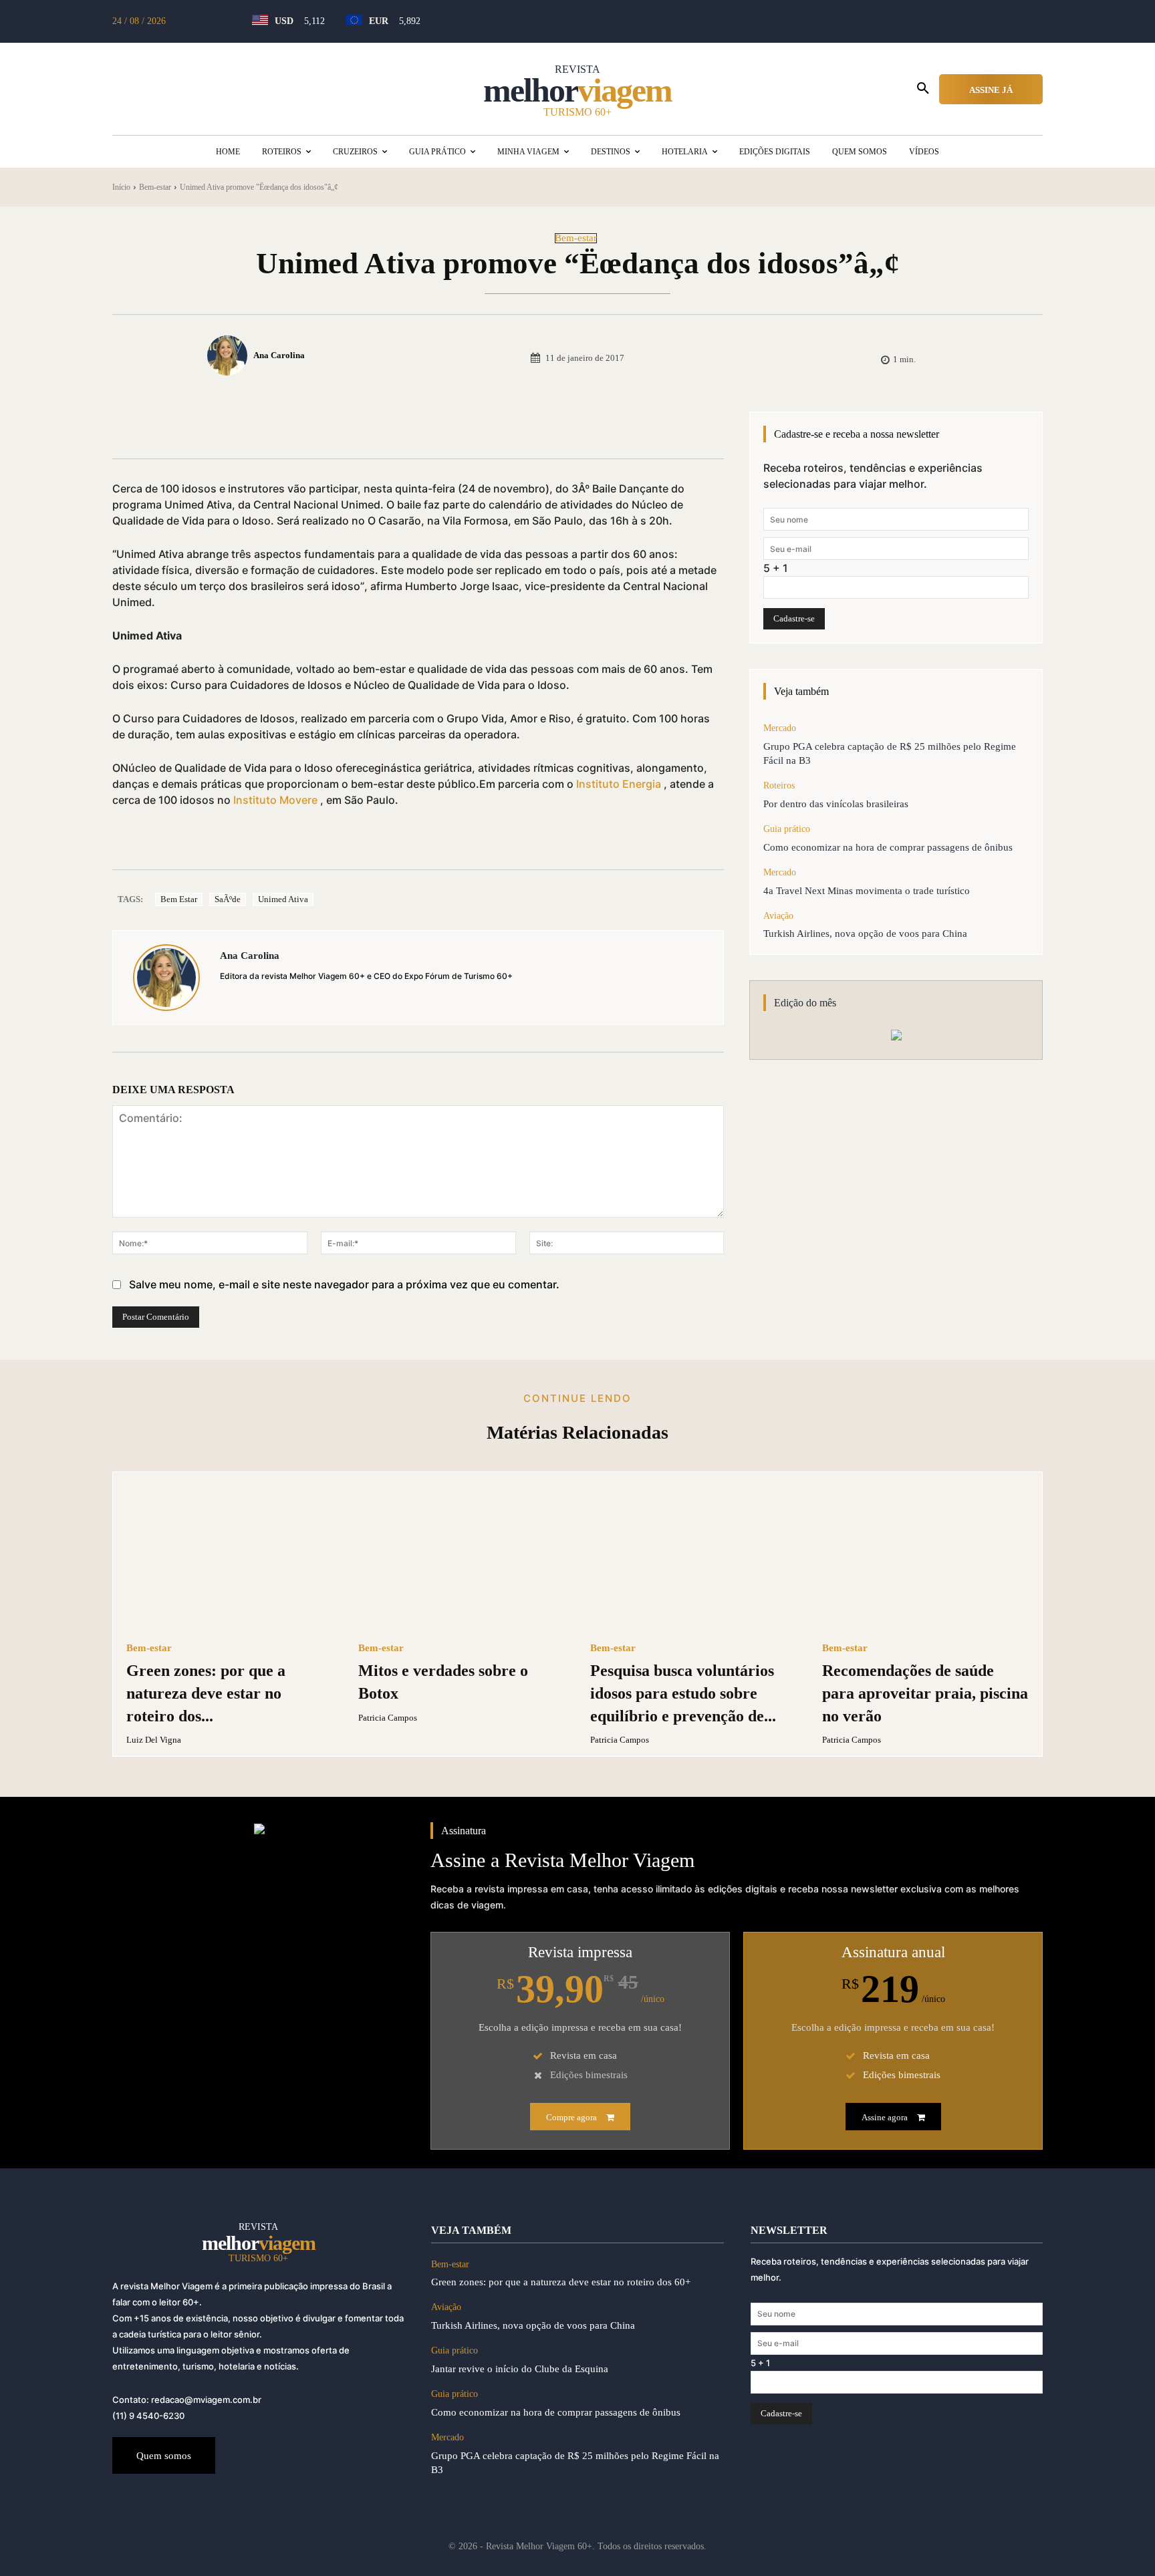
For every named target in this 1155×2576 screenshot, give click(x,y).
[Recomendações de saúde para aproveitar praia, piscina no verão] (925, 1558)
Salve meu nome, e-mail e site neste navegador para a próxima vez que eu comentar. (344, 1284)
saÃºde (228, 899)
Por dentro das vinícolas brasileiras (836, 804)
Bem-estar (155, 187)
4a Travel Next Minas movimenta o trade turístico (867, 891)
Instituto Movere (275, 800)
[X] (263, 425)
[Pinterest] (294, 425)
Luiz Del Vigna (154, 1740)
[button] (923, 89)
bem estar (179, 899)
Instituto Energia (619, 784)
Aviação (778, 916)
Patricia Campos (388, 1718)
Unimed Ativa (283, 899)
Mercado (780, 728)
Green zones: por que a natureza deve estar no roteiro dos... (206, 1693)
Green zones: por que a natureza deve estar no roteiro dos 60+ (561, 2282)
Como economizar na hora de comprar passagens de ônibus (888, 847)
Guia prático (787, 829)
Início (121, 187)
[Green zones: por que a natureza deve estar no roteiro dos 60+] (230, 1558)
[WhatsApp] (325, 425)
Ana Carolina (279, 355)
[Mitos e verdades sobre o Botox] (462, 1558)
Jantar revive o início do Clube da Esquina (520, 2369)
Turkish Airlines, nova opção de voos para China (865, 934)
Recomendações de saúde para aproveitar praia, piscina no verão (925, 1693)
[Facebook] (233, 425)
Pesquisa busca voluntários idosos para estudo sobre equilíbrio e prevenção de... (683, 1693)
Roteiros (779, 785)
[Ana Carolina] (229, 355)
